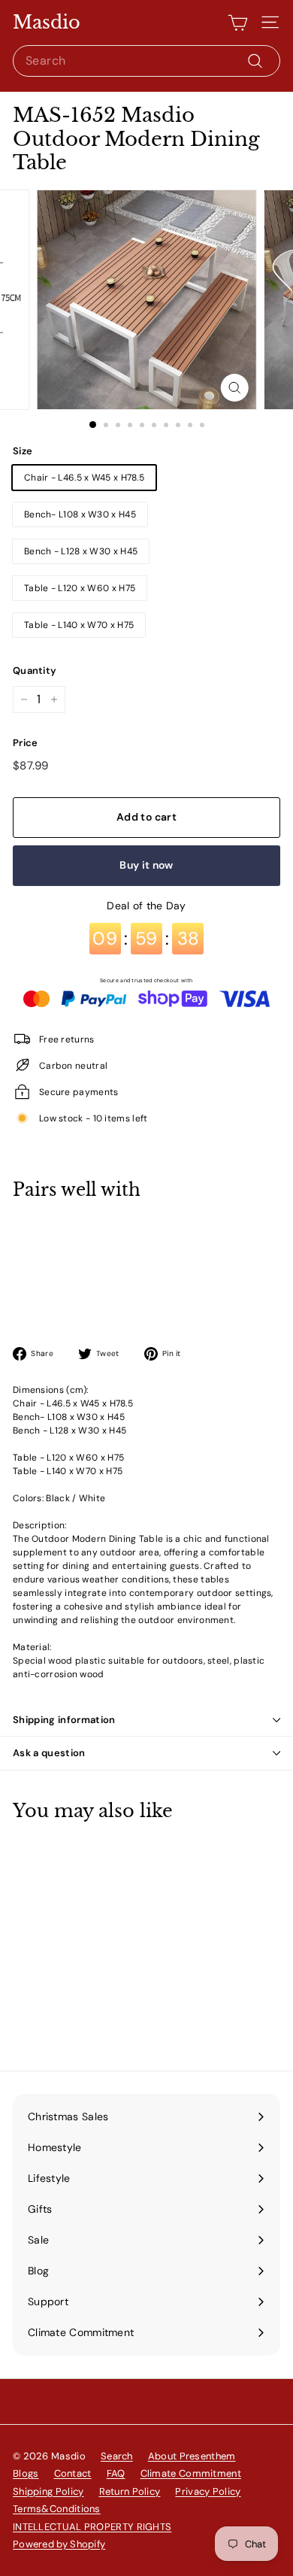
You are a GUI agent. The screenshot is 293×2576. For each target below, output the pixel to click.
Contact (73, 2473)
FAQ (116, 2473)
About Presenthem (192, 2456)
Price (26, 743)
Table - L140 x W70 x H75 (79, 625)
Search (117, 2456)
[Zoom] (234, 388)
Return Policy (130, 2491)
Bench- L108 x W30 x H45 (80, 514)
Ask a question (49, 1753)
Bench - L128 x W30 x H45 (81, 551)
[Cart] (238, 23)
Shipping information (64, 1720)
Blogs (26, 2473)
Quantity (35, 671)
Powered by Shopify (59, 2544)
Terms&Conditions (57, 2509)
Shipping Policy (48, 2491)
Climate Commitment (191, 2473)
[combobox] (146, 61)
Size (23, 451)
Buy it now (146, 865)
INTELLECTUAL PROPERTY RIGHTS (92, 2527)
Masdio (47, 23)
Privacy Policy (208, 2491)
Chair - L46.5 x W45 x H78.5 (84, 478)
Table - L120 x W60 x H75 (80, 588)
